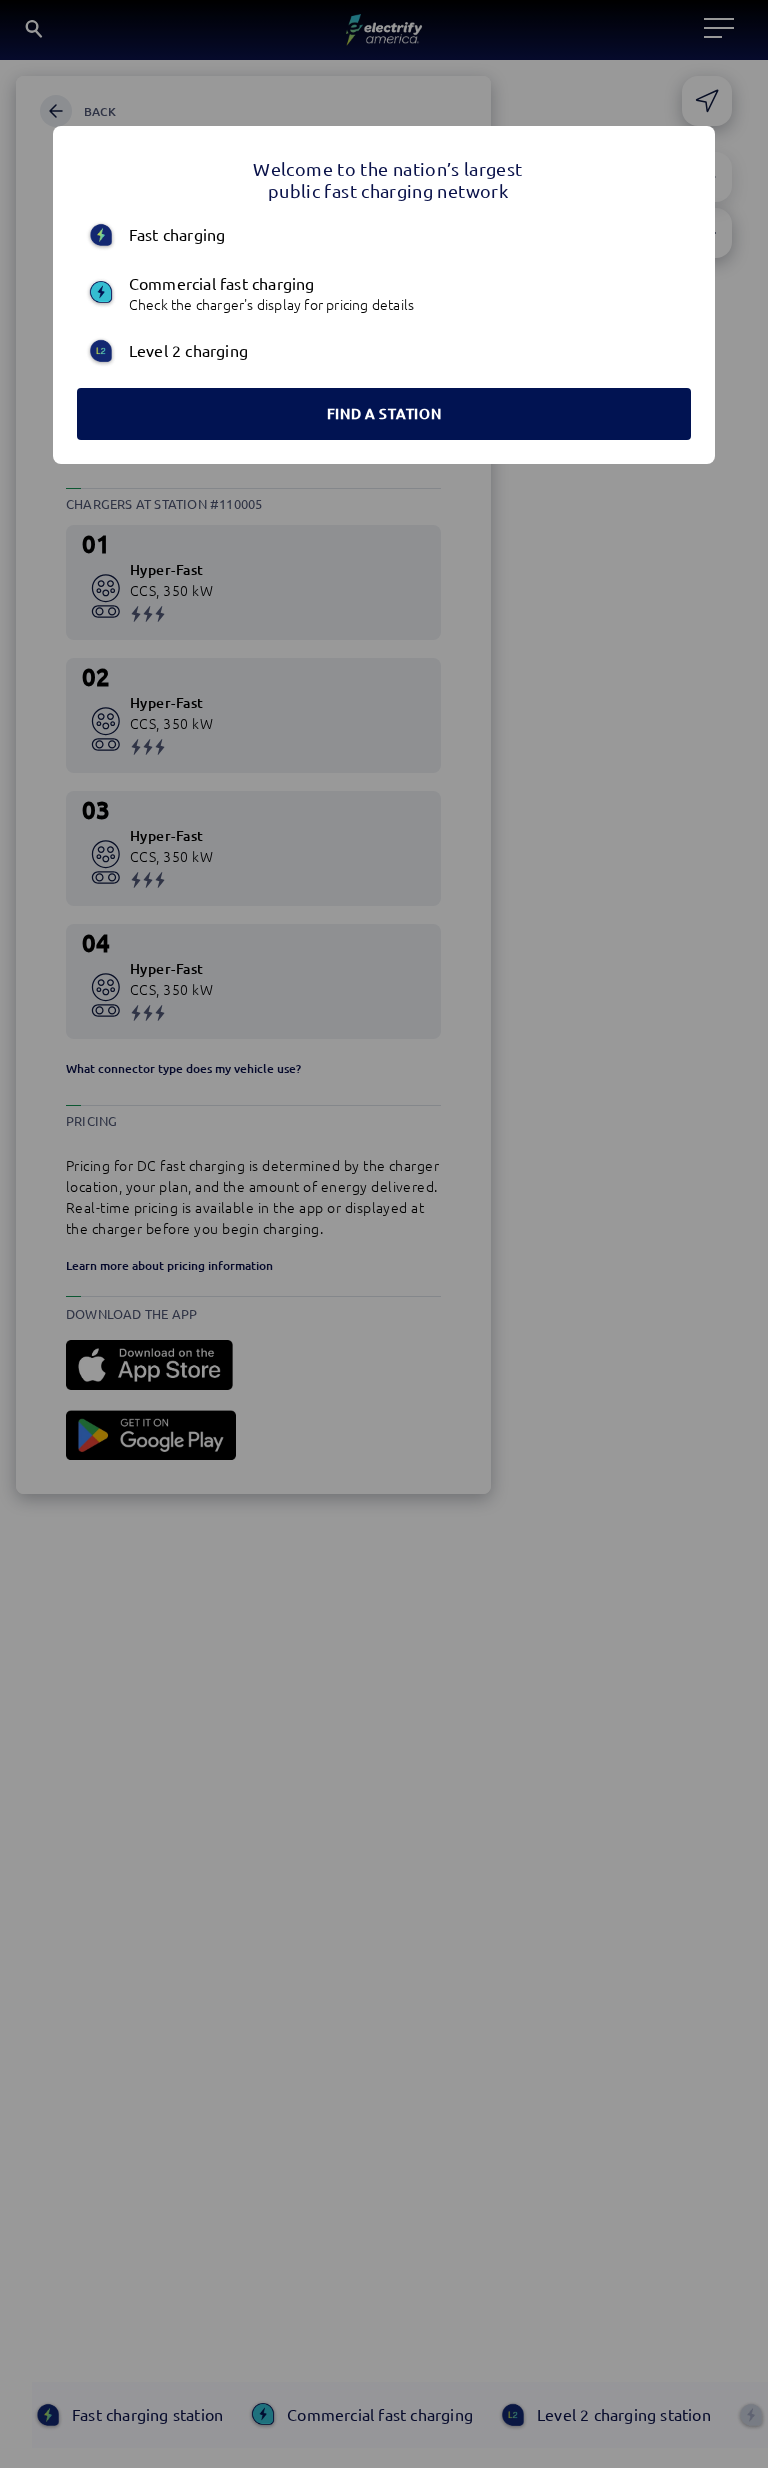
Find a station (384, 414)
